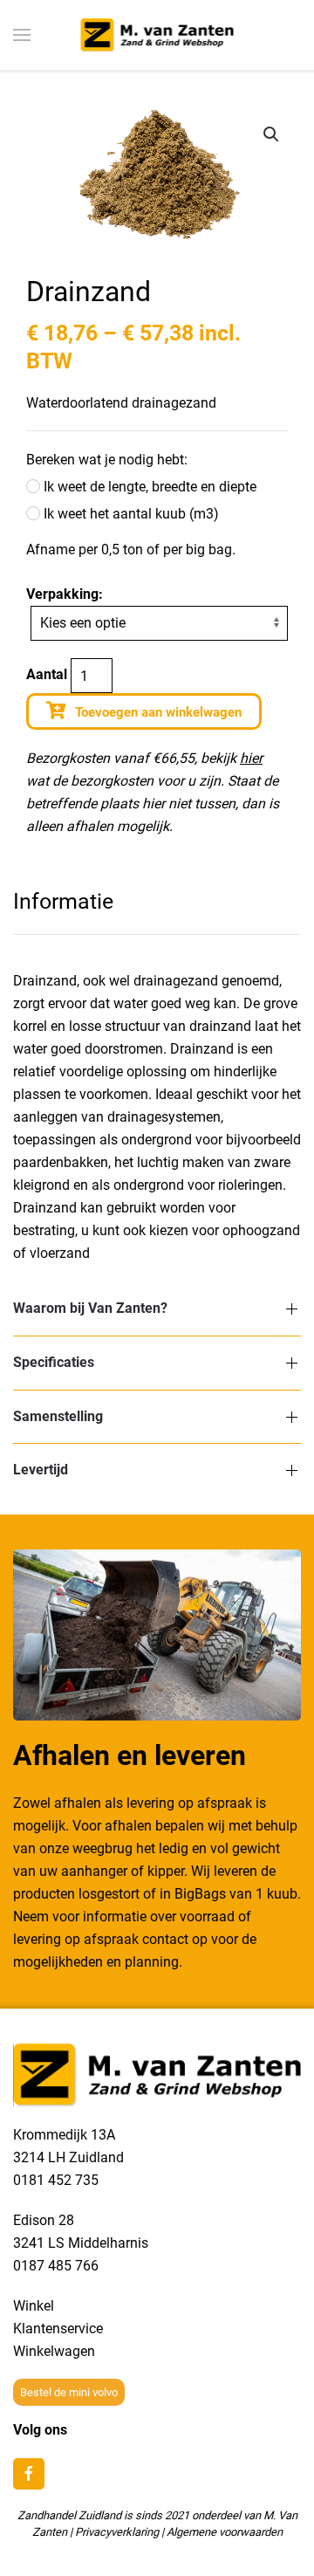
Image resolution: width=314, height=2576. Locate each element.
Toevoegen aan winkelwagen (158, 712)
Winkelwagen (54, 2351)
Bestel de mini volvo (69, 2392)
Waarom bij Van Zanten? (90, 1308)
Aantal (47, 674)
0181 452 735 (56, 2180)
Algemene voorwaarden (225, 2532)
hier (251, 758)
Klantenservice (58, 2329)
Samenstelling (58, 1416)
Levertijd (41, 1470)
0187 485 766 (56, 2266)
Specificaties (54, 1362)
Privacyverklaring (117, 2532)
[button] (271, 134)
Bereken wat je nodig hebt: (107, 460)
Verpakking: (65, 594)
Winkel (34, 2306)
